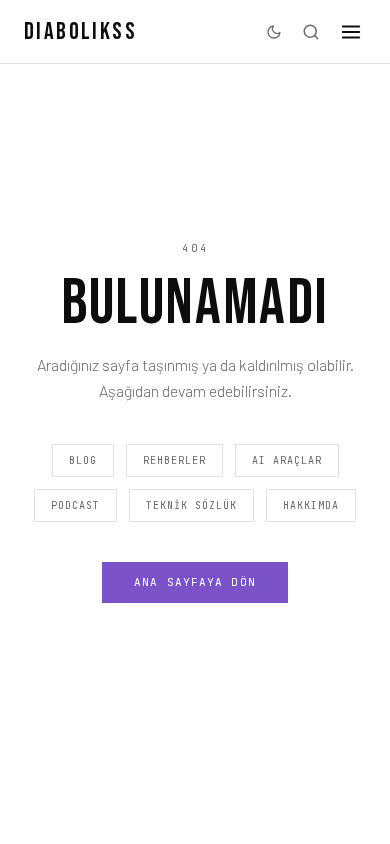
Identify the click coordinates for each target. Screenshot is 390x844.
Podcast (75, 505)
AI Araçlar (287, 460)
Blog (83, 460)
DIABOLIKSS (80, 31)
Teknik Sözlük (191, 505)
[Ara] (311, 32)
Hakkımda (311, 505)
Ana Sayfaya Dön (195, 582)
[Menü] (351, 32)
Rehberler (174, 460)
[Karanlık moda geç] (274, 32)
